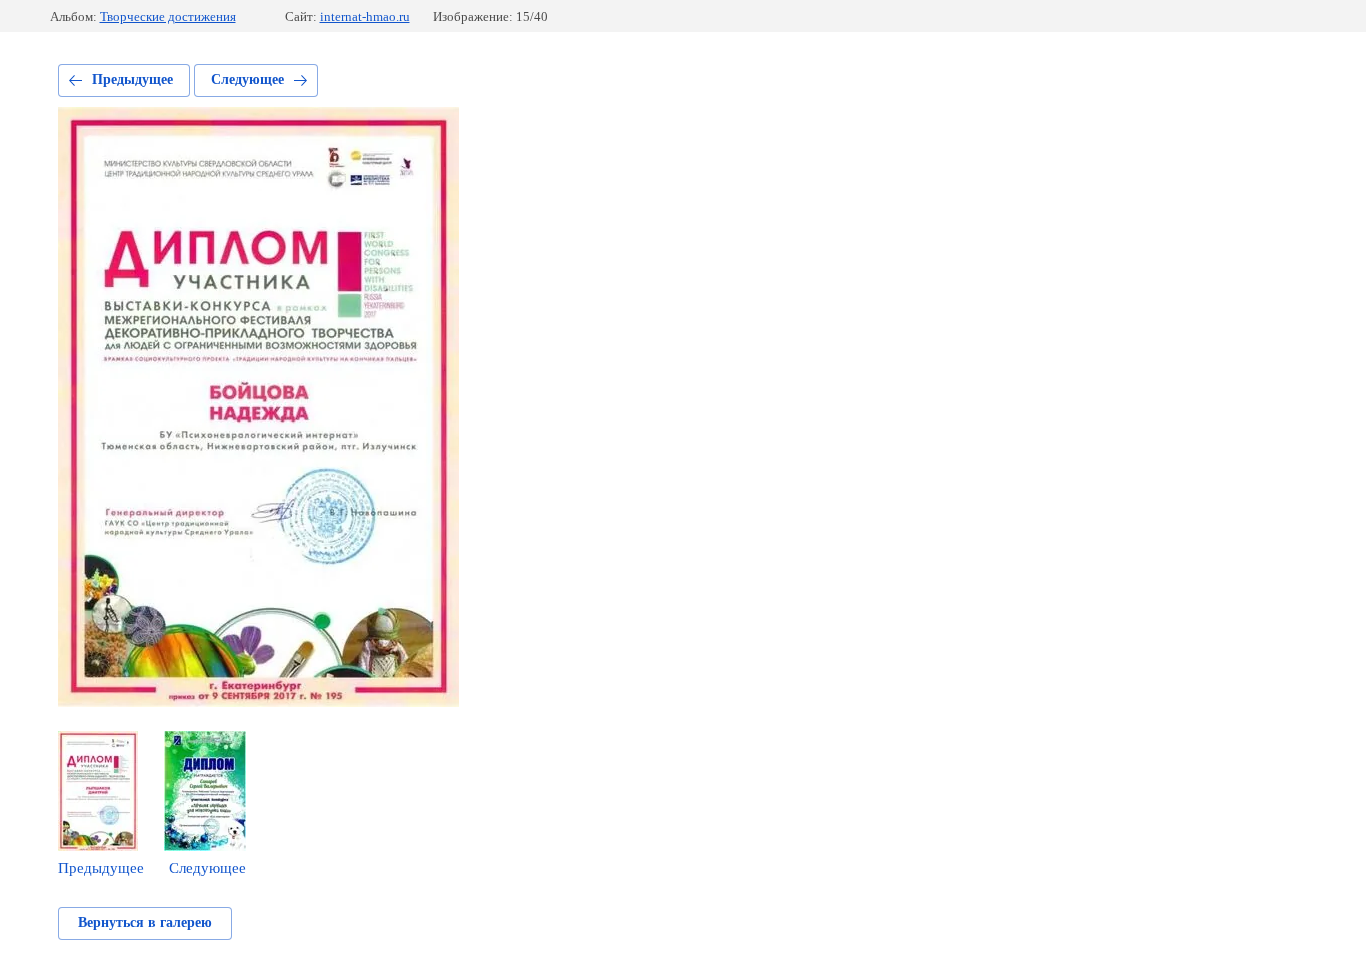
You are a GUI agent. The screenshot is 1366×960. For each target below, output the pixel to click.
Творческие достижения (168, 16)
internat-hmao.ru (365, 16)
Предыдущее (132, 79)
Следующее (247, 79)
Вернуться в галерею (145, 922)
